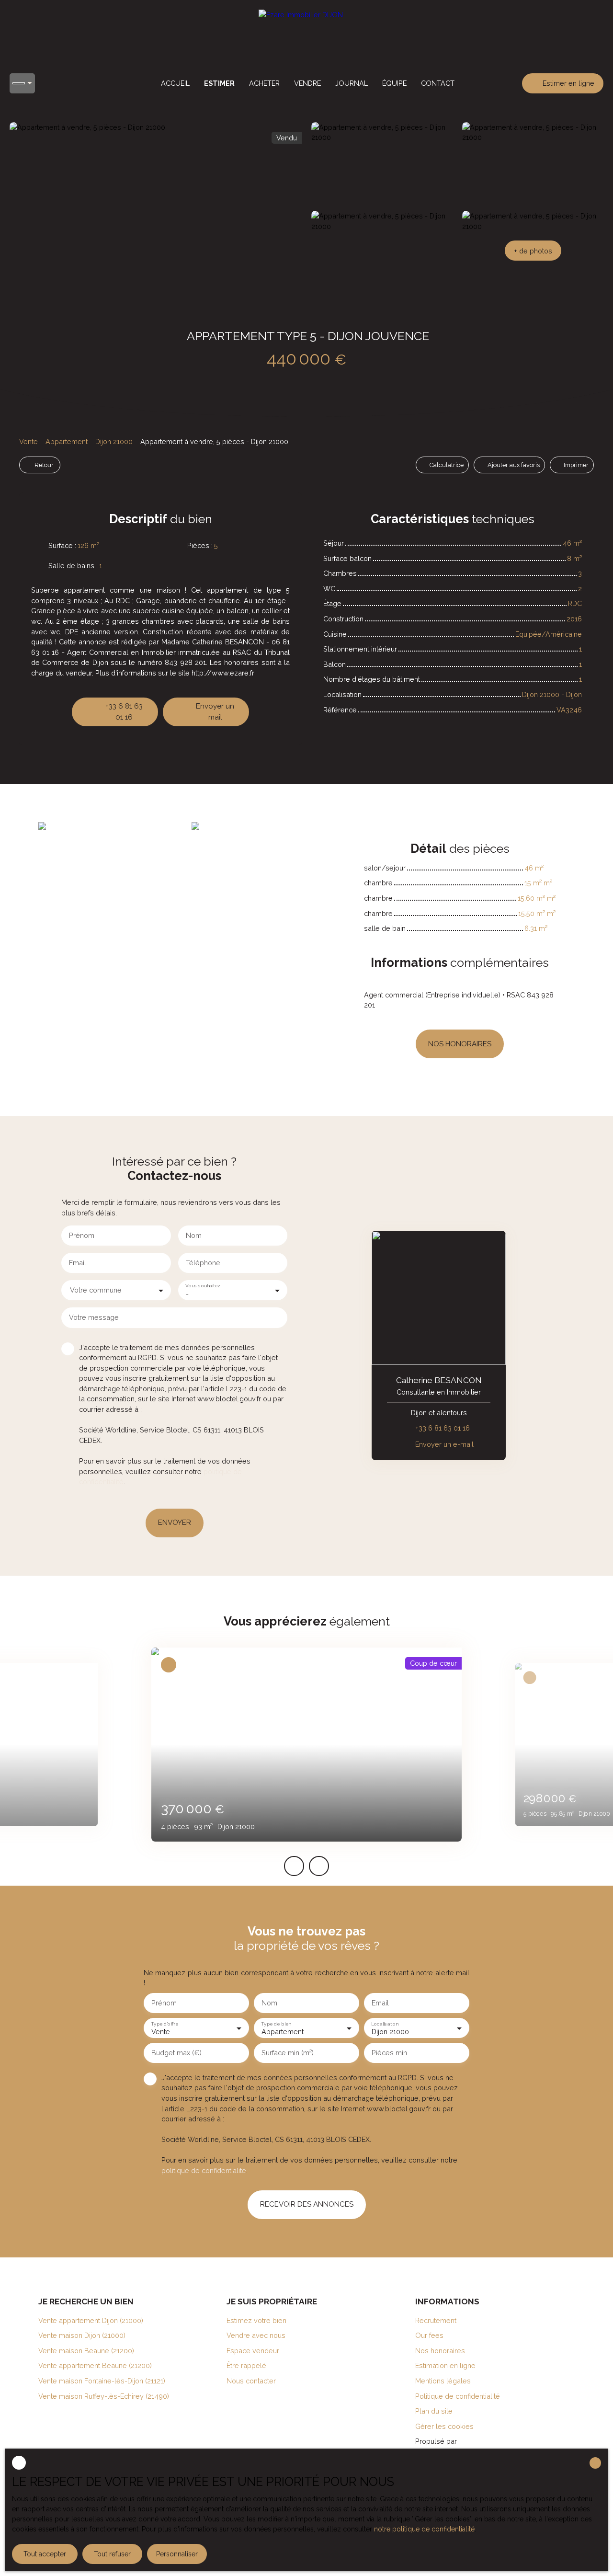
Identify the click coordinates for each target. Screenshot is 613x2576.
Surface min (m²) (288, 2053)
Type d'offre (165, 2023)
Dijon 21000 (114, 441)
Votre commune (96, 1290)
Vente (28, 441)
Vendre (307, 83)
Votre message (94, 1317)
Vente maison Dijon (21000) (82, 2335)
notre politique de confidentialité (424, 2529)
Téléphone (203, 1263)
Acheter (264, 83)
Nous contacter (251, 2381)
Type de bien (276, 2023)
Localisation (385, 2023)
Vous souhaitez (203, 1285)
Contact (438, 83)
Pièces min (389, 2053)
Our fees (429, 2335)
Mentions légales (443, 2381)
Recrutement (436, 2320)
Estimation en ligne (445, 2365)
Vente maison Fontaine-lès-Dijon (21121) (102, 2381)
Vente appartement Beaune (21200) (95, 2365)
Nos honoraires (440, 2351)
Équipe (394, 83)
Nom (194, 1235)
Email (78, 1263)
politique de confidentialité (204, 2170)
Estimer (219, 83)
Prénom (82, 1235)
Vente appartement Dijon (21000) (91, 2320)
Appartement (67, 441)
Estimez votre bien (256, 2320)
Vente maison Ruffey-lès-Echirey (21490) (104, 2396)
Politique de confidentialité (458, 2396)
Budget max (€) (176, 2053)
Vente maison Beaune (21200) (86, 2351)
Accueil (175, 83)
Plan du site (434, 2411)
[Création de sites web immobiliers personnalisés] (482, 2441)
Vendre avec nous (256, 2335)
